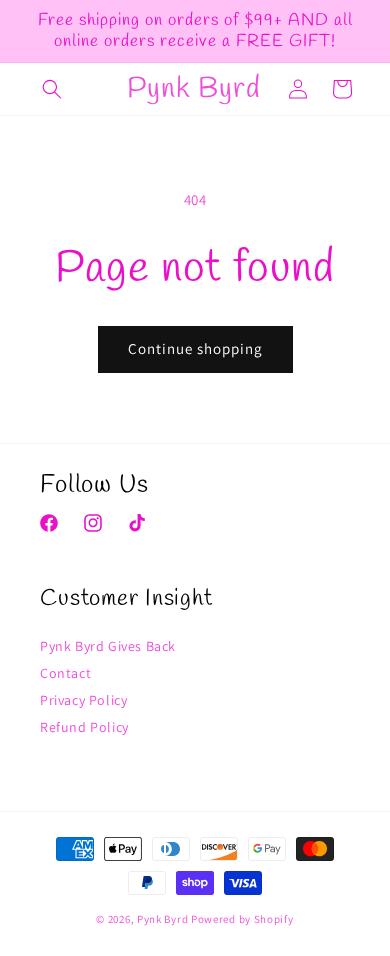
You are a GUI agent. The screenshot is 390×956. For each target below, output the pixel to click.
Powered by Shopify (242, 919)
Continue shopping (195, 348)
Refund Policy (84, 727)
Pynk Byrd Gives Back (108, 646)
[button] (52, 89)
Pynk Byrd (162, 919)
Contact (65, 673)
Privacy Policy (83, 700)
